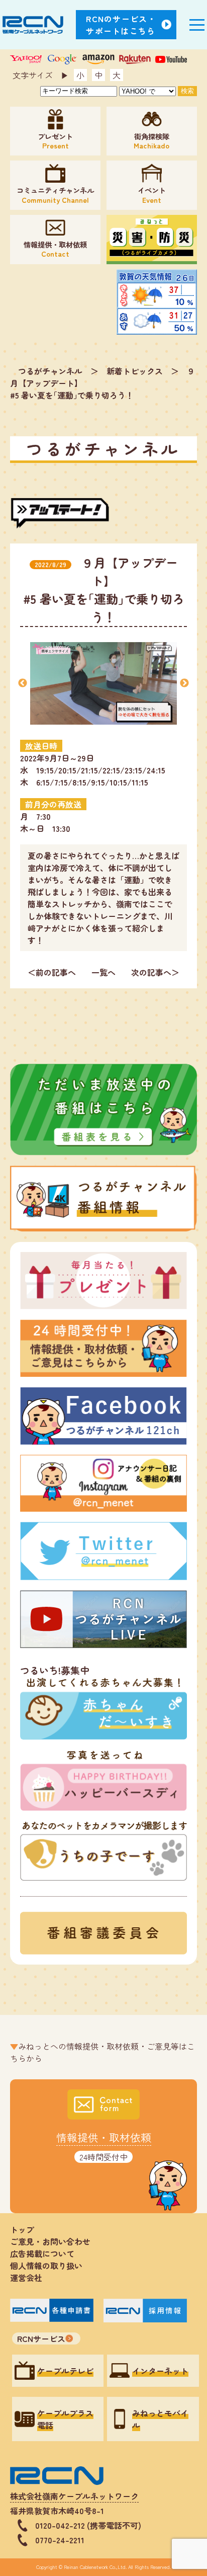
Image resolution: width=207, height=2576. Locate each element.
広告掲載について (42, 2253)
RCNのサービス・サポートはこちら (121, 25)
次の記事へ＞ (155, 972)
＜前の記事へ (52, 972)
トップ (22, 2229)
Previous (23, 683)
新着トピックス (135, 371)
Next (184, 683)
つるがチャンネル (50, 371)
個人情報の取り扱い (50, 2266)
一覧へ (103, 972)
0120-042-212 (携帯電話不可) (88, 2525)
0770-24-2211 (60, 2540)
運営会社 (26, 2278)
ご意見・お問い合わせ (50, 2241)
